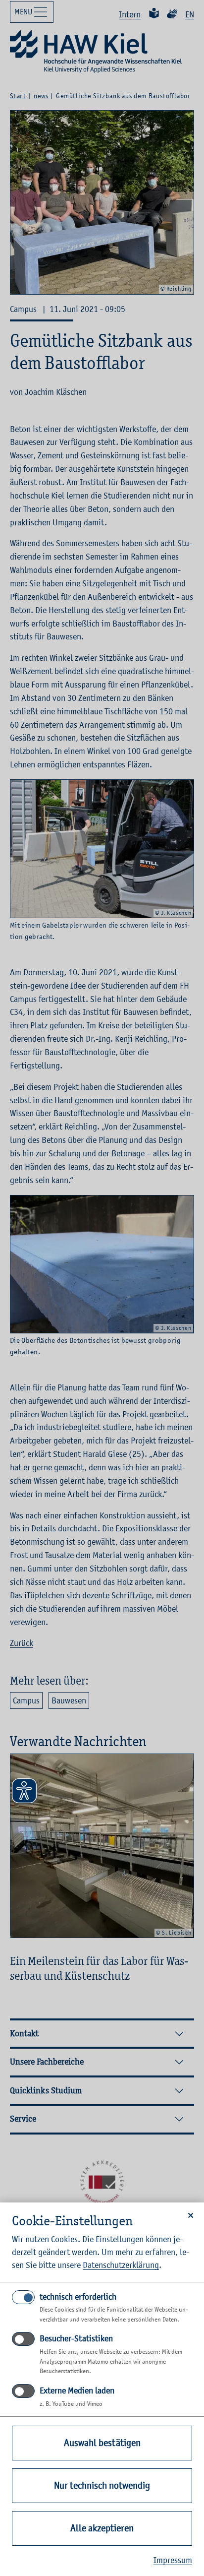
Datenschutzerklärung (121, 2265)
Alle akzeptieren (102, 2528)
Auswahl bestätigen (102, 2443)
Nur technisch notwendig (102, 2485)
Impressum (173, 2560)
